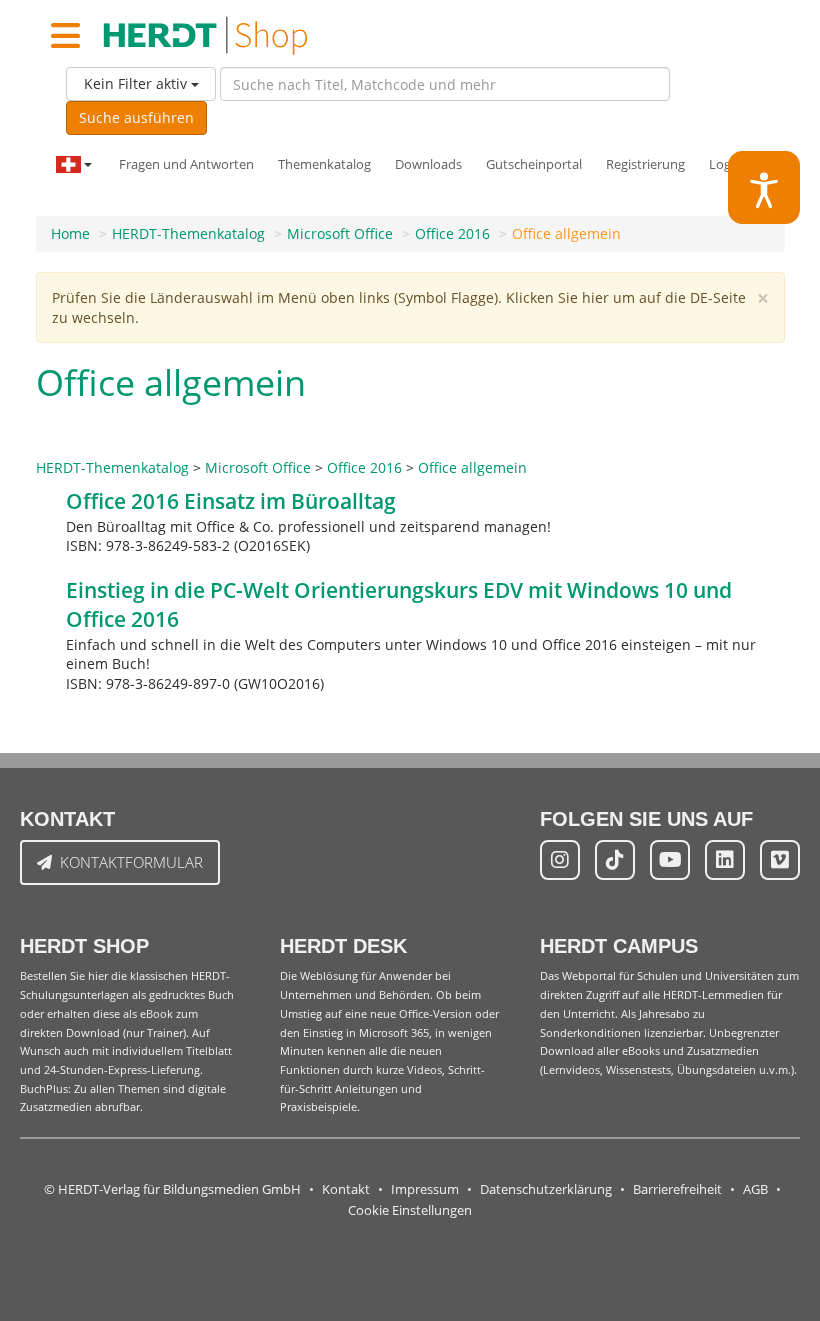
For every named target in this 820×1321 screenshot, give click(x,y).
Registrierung (645, 164)
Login (725, 164)
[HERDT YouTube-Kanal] (670, 860)
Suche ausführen (136, 117)
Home (70, 233)
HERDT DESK (343, 946)
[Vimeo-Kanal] (780, 860)
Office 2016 (452, 233)
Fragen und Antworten (186, 164)
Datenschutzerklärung (546, 1189)
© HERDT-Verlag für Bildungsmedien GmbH (172, 1189)
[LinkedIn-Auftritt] (725, 860)
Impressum (425, 1189)
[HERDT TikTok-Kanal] (615, 860)
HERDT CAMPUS (619, 946)
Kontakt (346, 1189)
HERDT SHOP (84, 946)
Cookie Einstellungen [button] (410, 1210)
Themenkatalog (324, 164)
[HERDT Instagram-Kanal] (560, 860)
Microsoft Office (340, 233)
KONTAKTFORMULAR (131, 862)
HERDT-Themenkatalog (188, 233)
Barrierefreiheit (677, 1189)
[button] (764, 187)
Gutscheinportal (534, 164)
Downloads (428, 164)
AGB (755, 1189)
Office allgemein (566, 233)
